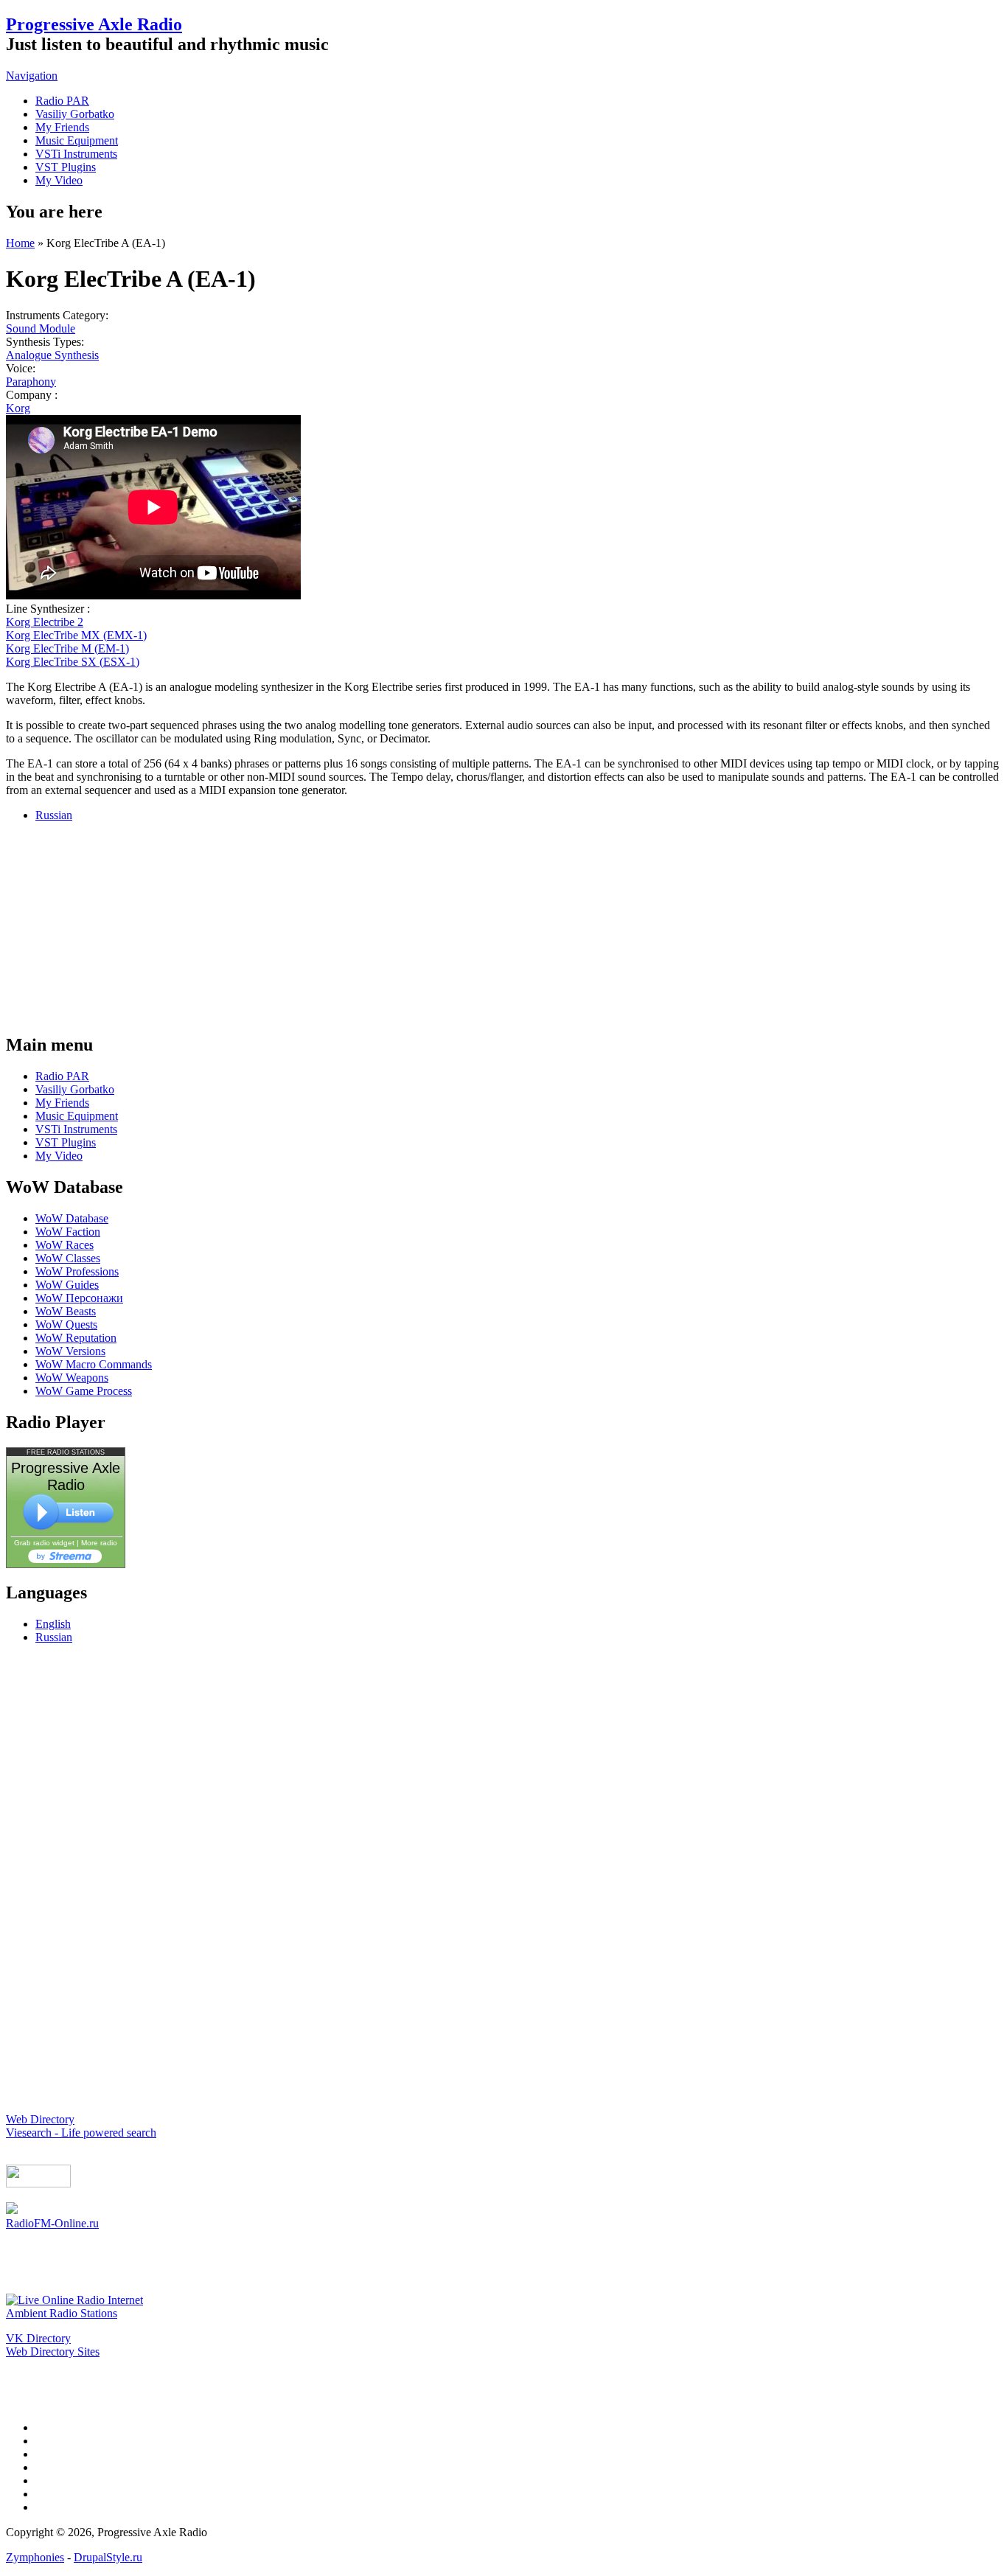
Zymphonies (35, 2557)
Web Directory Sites (53, 2352)
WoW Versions (70, 1351)
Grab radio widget (44, 1543)
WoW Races (65, 1245)
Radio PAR (62, 101)
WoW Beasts (66, 1311)
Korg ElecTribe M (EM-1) (67, 648)
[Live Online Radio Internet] (74, 2300)
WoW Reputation (76, 1338)
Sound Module (41, 328)
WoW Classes (68, 1258)
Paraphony (31, 382)
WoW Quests (66, 1324)
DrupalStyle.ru (108, 2557)
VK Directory (38, 2338)
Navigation (32, 76)
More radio (99, 1543)
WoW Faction (68, 1232)
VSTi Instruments (76, 154)
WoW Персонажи (79, 1298)
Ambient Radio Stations (62, 2313)
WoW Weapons (72, 1378)
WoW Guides (67, 1285)
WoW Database (72, 1218)
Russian (54, 815)
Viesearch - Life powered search (81, 2133)
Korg (18, 408)
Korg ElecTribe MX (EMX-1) (76, 635)
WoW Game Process (84, 1391)
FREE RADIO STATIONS (66, 1452)
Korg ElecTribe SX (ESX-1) (73, 662)
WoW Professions (77, 1271)
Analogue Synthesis (52, 355)
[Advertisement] (503, 926)
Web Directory (40, 2119)
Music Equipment (77, 140)
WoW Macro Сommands (94, 1364)
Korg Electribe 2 (45, 622)
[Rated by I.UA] (38, 2183)
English (53, 1624)
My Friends (62, 127)
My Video (59, 180)
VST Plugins (66, 167)
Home (20, 243)
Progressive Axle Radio (94, 24)
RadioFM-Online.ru (52, 2223)
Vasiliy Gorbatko (75, 114)
